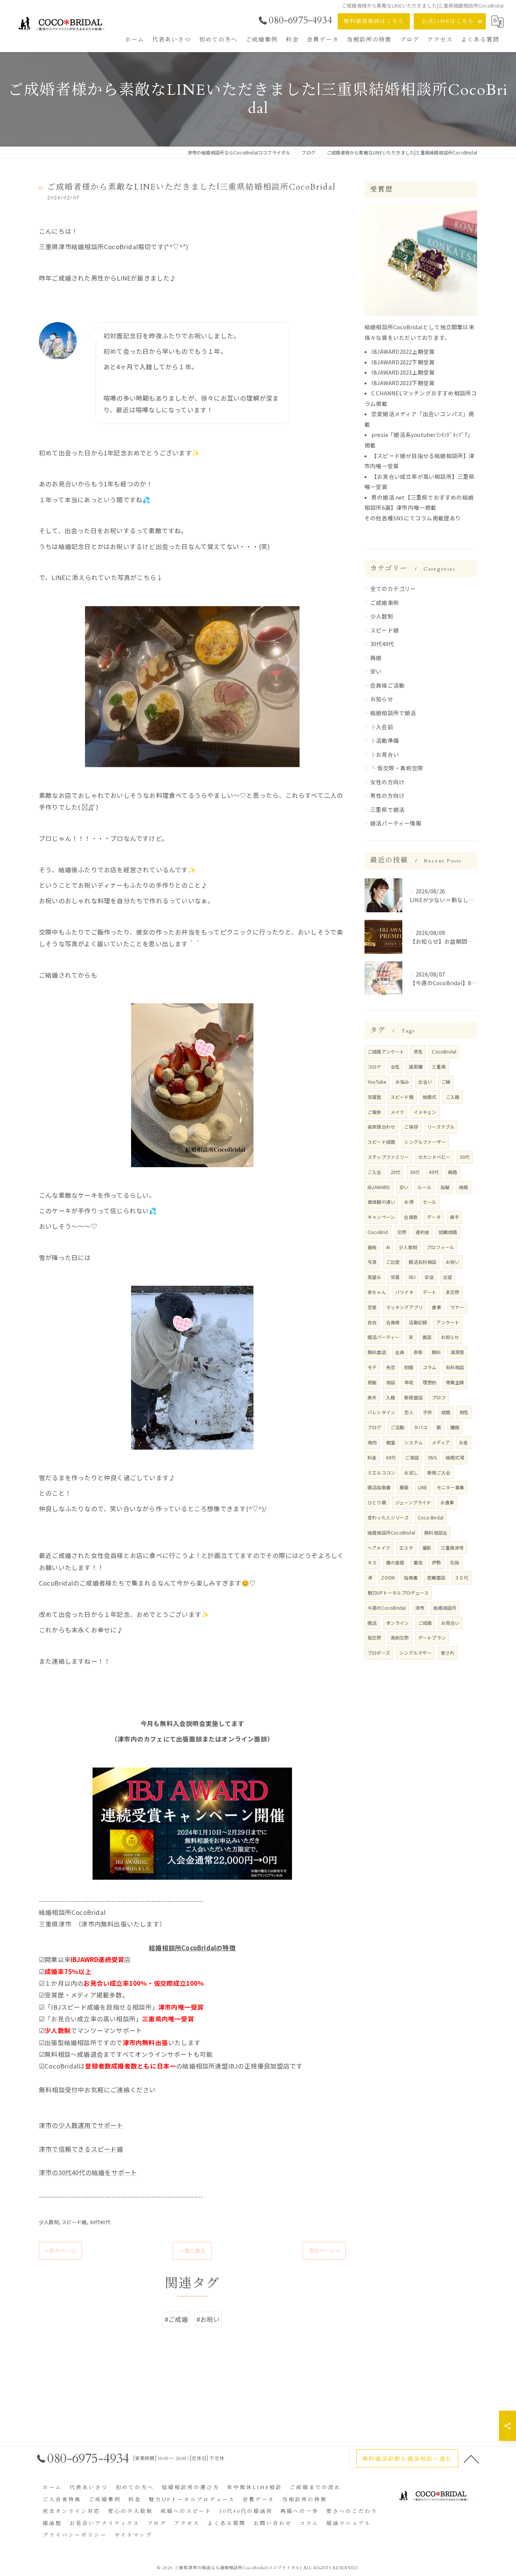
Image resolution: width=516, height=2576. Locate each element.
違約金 (423, 1232)
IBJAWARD (379, 1187)
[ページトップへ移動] (471, 2459)
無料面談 (377, 1352)
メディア (441, 1442)
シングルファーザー (425, 1142)
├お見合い (385, 754)
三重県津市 (452, 1548)
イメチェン (425, 1112)
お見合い (450, 1623)
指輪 (445, 1187)
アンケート (448, 1322)
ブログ (375, 1427)
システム (413, 1442)
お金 (463, 1442)
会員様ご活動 (387, 685)
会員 (400, 1352)
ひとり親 (377, 1502)
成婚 (446, 1412)
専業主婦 (455, 1382)
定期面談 (436, 1577)
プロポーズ (379, 1653)
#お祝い (208, 2319)
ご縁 (446, 1082)
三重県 (439, 1067)
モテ (372, 1367)
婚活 (372, 1623)
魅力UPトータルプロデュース (398, 1593)
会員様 (393, 1322)
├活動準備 (385, 740)
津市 (420, 1608)
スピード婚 (74, 2222)
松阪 (455, 1562)
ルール (424, 1187)
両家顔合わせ (381, 1127)
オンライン (398, 1623)
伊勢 (436, 1562)
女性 (395, 1067)
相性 (464, 1412)
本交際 (453, 1292)
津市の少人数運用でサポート (81, 2125)
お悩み (402, 1082)
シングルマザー (415, 1653)
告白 (372, 1322)
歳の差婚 (395, 1562)
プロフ (439, 1397)
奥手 (454, 1217)
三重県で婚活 (387, 809)
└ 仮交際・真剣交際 (397, 768)
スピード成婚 (381, 1142)
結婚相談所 (445, 1608)
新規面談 (413, 1397)
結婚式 (430, 1097)
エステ (406, 1548)
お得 (409, 1202)
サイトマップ (133, 2535)
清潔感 (457, 1352)
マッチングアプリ (405, 1307)
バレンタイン (381, 1412)
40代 (434, 1172)
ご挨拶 (411, 1127)
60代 (391, 1457)
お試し (411, 1472)
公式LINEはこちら (448, 21)
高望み (375, 1277)
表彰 (418, 1352)
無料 (436, 1352)
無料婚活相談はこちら (374, 21)
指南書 (411, 1577)
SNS (432, 1457)
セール (430, 1202)
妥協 (429, 1277)
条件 (372, 1397)
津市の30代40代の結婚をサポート (88, 2172)
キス (372, 1562)
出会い (425, 1082)
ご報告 (375, 1112)
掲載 (372, 1382)
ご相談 (412, 1457)
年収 (409, 1382)
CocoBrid (378, 1232)
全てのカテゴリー (393, 588)
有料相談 (455, 1367)
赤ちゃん (377, 1292)
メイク (398, 1112)
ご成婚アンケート (386, 1051)
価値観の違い (381, 1202)
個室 (391, 1442)
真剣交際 (400, 1637)
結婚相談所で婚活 (393, 713)
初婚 (409, 1367)
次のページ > (324, 2251)
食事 (436, 1307)
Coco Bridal (431, 1517)
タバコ (421, 1427)
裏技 (418, 1562)
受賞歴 (375, 1097)
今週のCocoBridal (387, 1608)
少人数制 (49, 2222)
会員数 (411, 1217)
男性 (418, 1051)
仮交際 (375, 1637)
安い (376, 671)
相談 (391, 1382)
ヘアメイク (379, 1548)
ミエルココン (381, 1472)
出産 (448, 1277)
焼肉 (372, 1442)
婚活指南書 (379, 1487)
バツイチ (404, 1292)
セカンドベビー (434, 1157)
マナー (457, 1307)
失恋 (391, 1367)
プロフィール (440, 1247)
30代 (415, 1172)
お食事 (447, 1502)
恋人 (409, 1412)
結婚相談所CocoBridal (391, 1532)
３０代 (461, 1577)
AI (388, 1247)
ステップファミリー (388, 1157)
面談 (427, 1337)
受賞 (395, 1277)
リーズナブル (441, 1127)
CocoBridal (444, 1051)
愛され (448, 1653)
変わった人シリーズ (388, 1517)
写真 (372, 1262)
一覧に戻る (192, 2251)
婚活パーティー (383, 1337)
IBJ (412, 1277)
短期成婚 (448, 1232)
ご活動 (398, 1427)
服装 (404, 1487)
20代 (396, 1172)
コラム (430, 1367)
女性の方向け (387, 782)
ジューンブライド (413, 1502)
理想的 (430, 1382)
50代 (465, 1157)
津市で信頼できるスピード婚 (81, 2149)
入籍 (391, 1397)
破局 (372, 1247)
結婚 (463, 1187)
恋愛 (372, 1307)
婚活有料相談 (423, 1262)
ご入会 (375, 1172)
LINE (423, 1487)
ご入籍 (453, 1097)
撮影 (427, 1548)
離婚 (455, 1427)
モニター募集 (450, 1487)
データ (434, 1217)
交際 (402, 1232)
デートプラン (432, 1637)
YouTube (377, 1082)
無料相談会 (436, 1532)
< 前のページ (60, 2251)
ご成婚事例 (385, 602)
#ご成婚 (176, 2319)
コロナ (375, 1067)
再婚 (376, 658)
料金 (372, 1457)
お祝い (453, 1262)
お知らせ (382, 699)
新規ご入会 (439, 1472)
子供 (427, 1412)
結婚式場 (455, 1457)
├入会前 (382, 727)
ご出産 (393, 1262)
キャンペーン (381, 1217)
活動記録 (418, 1322)
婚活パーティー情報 (396, 823)
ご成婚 (425, 1623)
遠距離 (416, 1067)
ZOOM (388, 1577)
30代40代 (100, 2222)
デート (430, 1292)
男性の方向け (387, 795)
